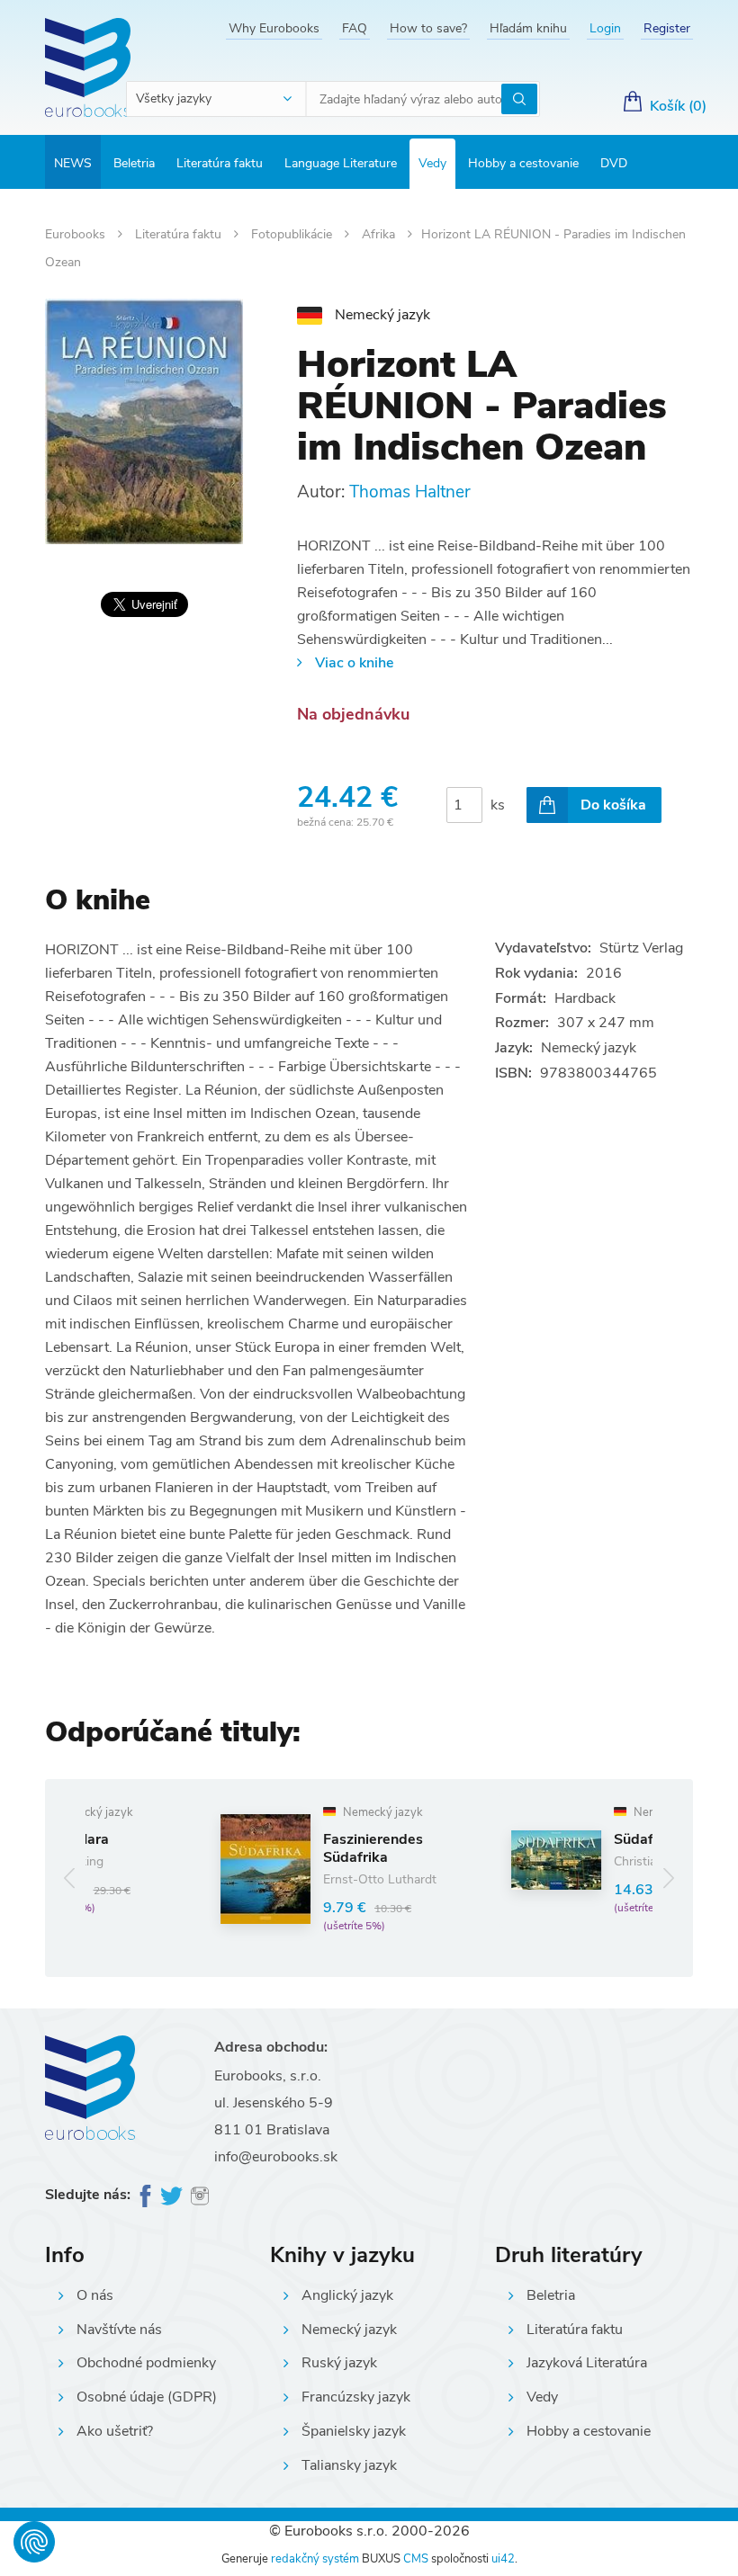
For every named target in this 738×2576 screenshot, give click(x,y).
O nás (95, 2295)
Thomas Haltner (410, 492)
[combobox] (217, 99)
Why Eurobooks (274, 28)
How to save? (428, 28)
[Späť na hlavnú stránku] (88, 67)
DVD (614, 163)
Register (667, 28)
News (73, 163)
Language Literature (341, 163)
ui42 (503, 2559)
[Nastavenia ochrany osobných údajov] (34, 2542)
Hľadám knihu (528, 28)
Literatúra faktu (220, 163)
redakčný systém (315, 2559)
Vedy (432, 163)
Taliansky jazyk (349, 2465)
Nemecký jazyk (349, 2330)
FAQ (355, 28)
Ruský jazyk (339, 2363)
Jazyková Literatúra (587, 2363)
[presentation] (70, 1878)
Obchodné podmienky (146, 2363)
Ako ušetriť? (115, 2431)
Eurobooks (77, 234)
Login (605, 28)
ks (498, 805)
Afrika (380, 234)
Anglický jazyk (347, 2295)
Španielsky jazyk (354, 2431)
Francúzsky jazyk (356, 2397)
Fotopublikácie (293, 234)
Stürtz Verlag (641, 948)
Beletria (134, 163)
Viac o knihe (354, 663)
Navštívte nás (119, 2330)
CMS (416, 2559)
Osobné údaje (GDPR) (147, 2397)
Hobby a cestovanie (523, 163)
